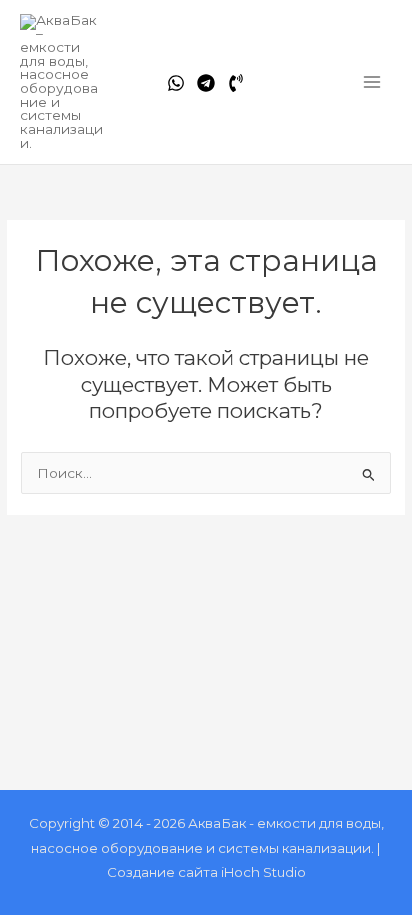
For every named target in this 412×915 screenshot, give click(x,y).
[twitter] (206, 83)
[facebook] (176, 83)
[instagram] (236, 83)
